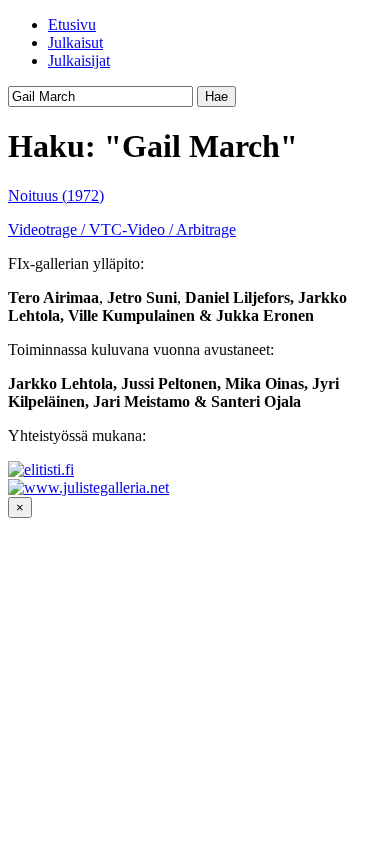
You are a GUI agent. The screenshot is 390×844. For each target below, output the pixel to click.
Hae (216, 96)
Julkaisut (75, 42)
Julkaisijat (79, 60)
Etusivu (72, 24)
